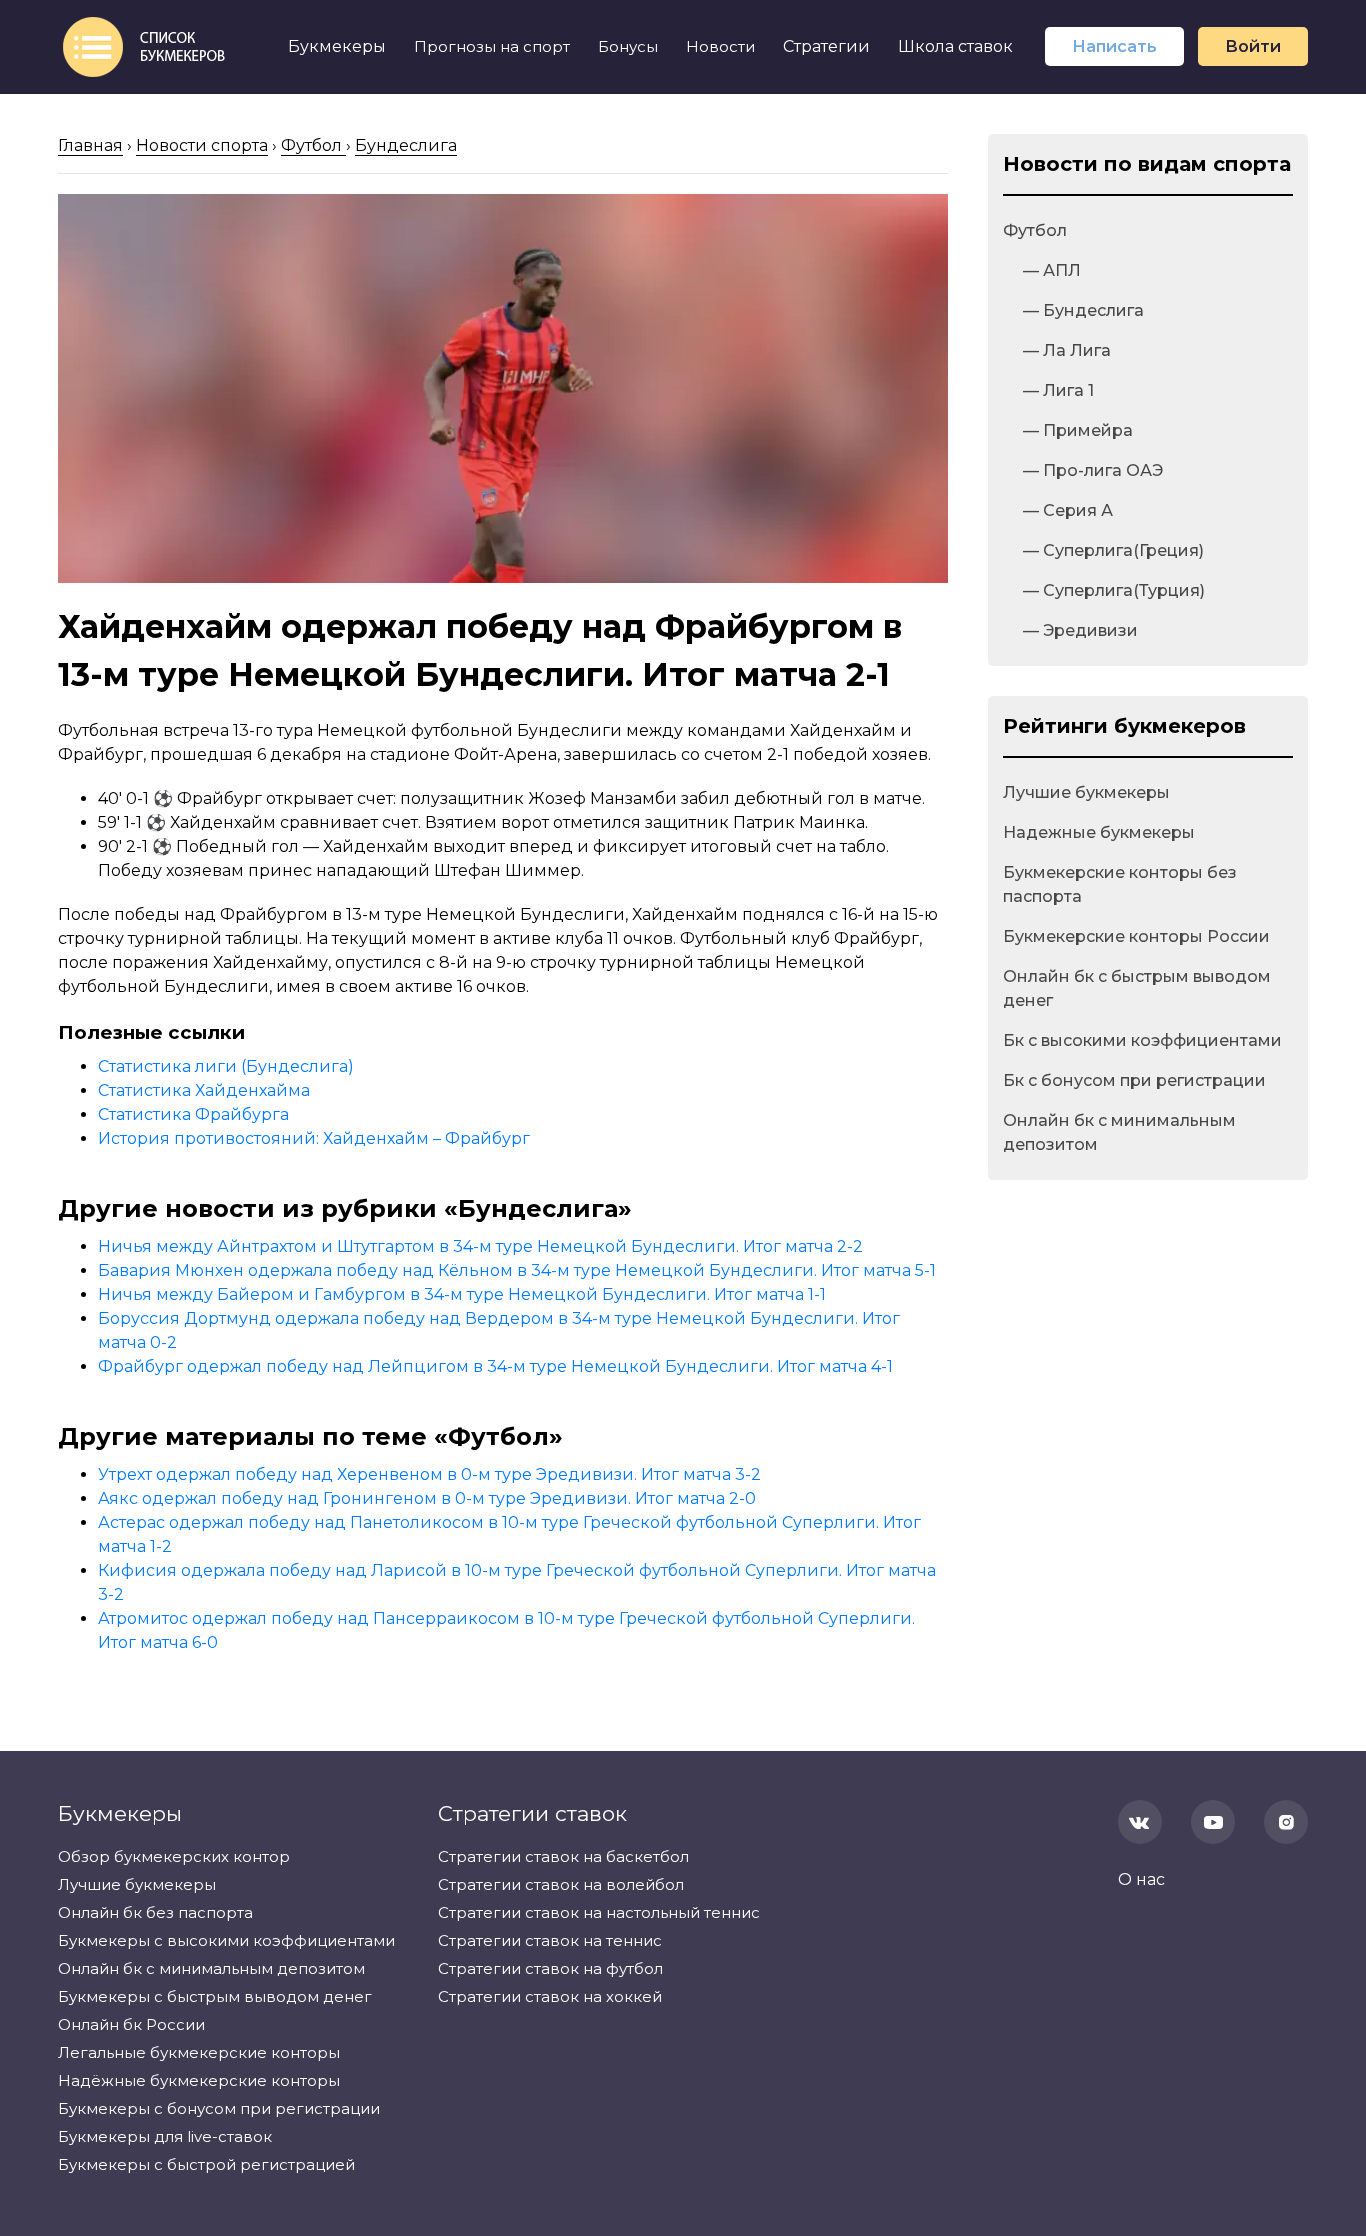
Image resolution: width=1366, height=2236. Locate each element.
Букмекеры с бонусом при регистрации (219, 2108)
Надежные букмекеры (1099, 832)
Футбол (1035, 230)
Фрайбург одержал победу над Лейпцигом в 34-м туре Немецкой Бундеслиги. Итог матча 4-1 (495, 1366)
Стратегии (826, 46)
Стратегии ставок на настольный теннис (599, 1912)
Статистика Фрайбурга (193, 1114)
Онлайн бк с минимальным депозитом (1119, 1132)
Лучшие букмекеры (1086, 792)
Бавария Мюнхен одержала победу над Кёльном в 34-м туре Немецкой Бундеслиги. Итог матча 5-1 (517, 1270)
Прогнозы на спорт (492, 46)
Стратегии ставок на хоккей (550, 1996)
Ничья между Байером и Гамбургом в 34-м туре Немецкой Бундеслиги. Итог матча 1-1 (462, 1294)
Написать (1114, 46)
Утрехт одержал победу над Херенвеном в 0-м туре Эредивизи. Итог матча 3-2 (429, 1474)
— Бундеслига (1083, 310)
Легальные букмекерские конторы (199, 2052)
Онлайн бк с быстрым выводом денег (1137, 988)
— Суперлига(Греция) (1113, 550)
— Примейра (1078, 430)
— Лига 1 (1058, 390)
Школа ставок (955, 46)
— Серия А (1068, 510)
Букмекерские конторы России (1136, 936)
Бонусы (628, 46)
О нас (1141, 1879)
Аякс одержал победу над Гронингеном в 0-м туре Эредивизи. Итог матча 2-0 (427, 1498)
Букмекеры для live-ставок (165, 2136)
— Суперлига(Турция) (1114, 590)
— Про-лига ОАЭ (1093, 470)
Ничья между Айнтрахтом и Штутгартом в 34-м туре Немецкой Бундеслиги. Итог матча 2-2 (480, 1246)
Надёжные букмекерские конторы (199, 2080)
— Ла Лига (1067, 350)
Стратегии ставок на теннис (550, 1940)
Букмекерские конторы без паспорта (1120, 884)
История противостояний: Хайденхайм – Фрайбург (314, 1138)
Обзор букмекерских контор (174, 1856)
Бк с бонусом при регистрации (1134, 1080)
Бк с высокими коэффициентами (1142, 1040)
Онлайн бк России (131, 2024)
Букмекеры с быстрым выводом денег (215, 1996)
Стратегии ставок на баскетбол (563, 1856)
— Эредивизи (1080, 630)
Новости (720, 46)
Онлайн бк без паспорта (155, 1912)
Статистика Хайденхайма (204, 1090)
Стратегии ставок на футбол (550, 1968)
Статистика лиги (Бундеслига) (226, 1066)
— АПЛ (1052, 270)
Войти (1253, 46)
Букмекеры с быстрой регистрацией (206, 2164)
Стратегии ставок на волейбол (561, 1884)
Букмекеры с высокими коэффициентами (226, 1940)
